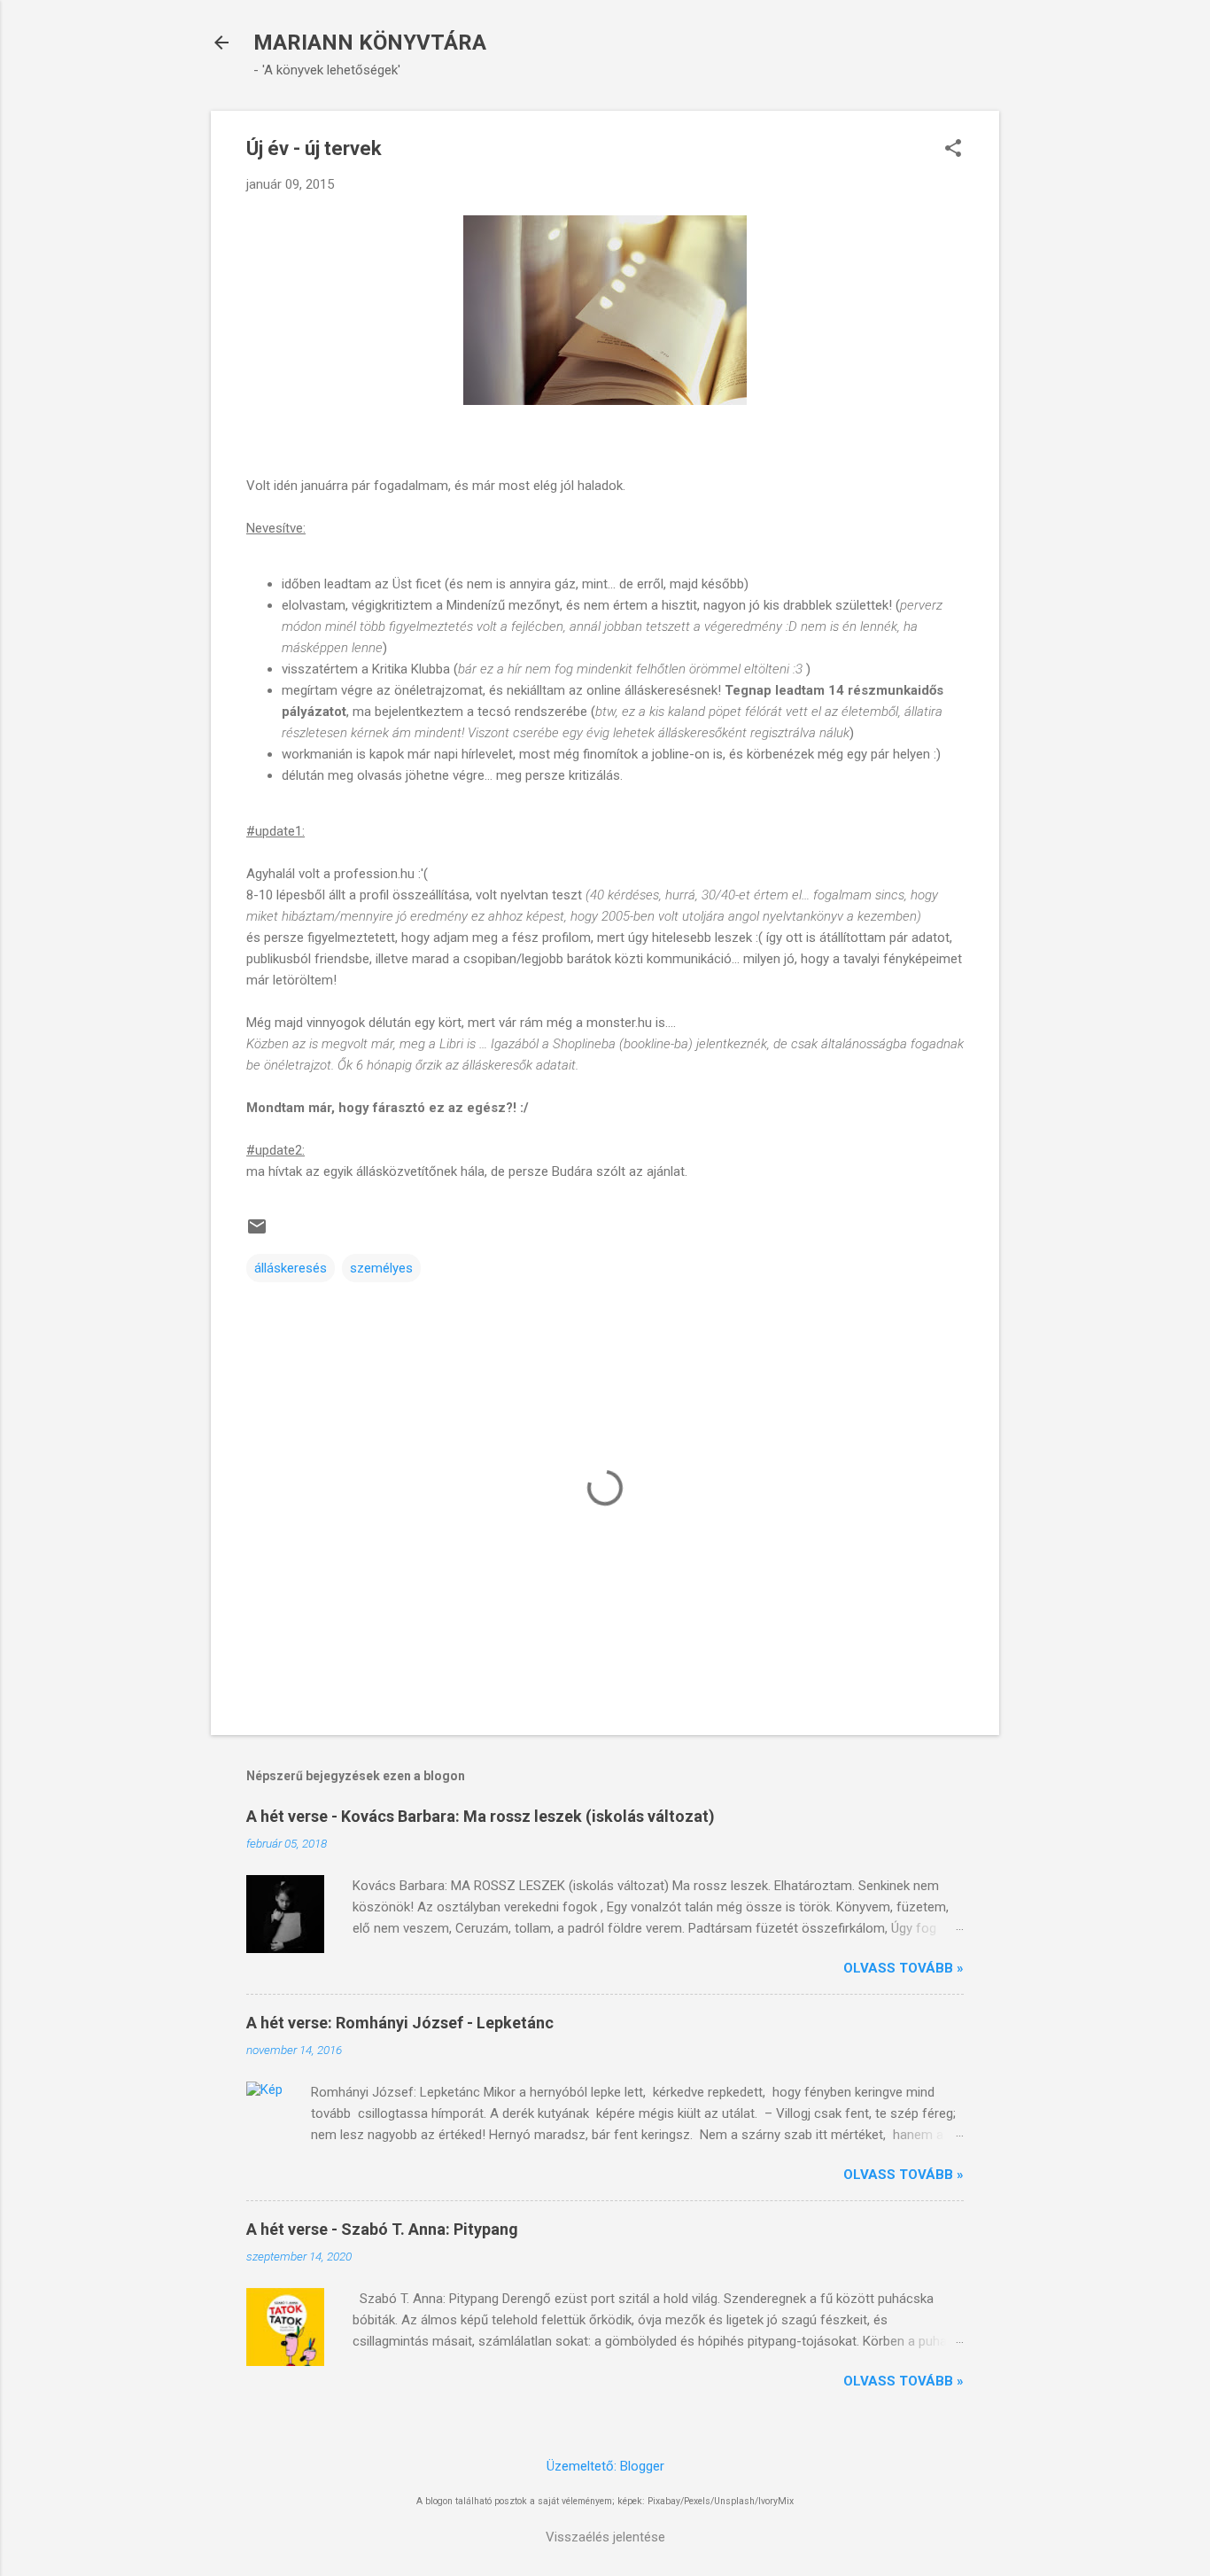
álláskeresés (291, 1268)
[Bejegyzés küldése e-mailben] (257, 1233)
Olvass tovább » (904, 1968)
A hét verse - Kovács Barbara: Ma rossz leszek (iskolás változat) (481, 1816)
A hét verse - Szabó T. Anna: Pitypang (382, 2229)
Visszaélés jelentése (605, 2537)
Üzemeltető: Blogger (605, 2466)
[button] (953, 150)
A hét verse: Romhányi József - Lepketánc (400, 2023)
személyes (381, 1268)
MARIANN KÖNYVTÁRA (370, 43)
